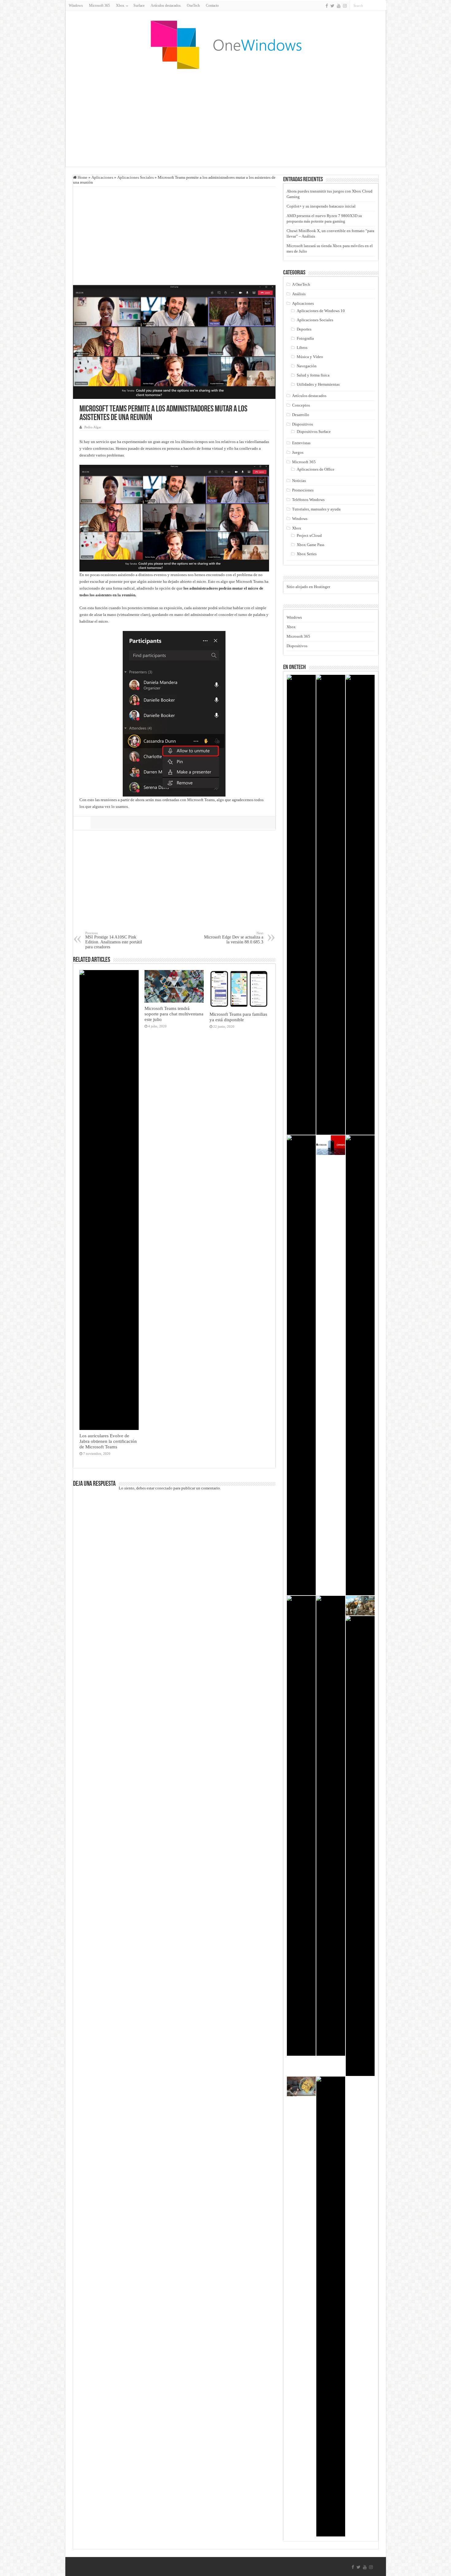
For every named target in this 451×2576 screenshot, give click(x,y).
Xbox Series (307, 554)
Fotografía (305, 338)
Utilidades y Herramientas (318, 384)
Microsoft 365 (99, 6)
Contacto (212, 6)
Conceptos (301, 405)
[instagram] (345, 6)
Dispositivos (303, 424)
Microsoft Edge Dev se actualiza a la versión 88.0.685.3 (234, 938)
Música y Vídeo (310, 357)
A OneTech (301, 284)
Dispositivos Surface (314, 432)
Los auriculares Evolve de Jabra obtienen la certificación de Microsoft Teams (108, 1441)
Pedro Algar (93, 427)
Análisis (299, 294)
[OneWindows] (225, 44)
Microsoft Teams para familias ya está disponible (238, 1017)
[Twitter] (332, 6)
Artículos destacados (166, 6)
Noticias (299, 481)
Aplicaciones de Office (316, 469)
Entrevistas (301, 443)
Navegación (307, 366)
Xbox (297, 528)
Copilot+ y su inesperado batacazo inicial (321, 206)
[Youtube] (339, 6)
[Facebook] (327, 6)
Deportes (304, 329)
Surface (139, 6)
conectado (164, 1488)
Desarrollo (301, 415)
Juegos (298, 452)
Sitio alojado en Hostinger (308, 587)
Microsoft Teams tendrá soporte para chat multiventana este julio (174, 1014)
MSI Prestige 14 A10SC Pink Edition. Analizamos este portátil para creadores (114, 940)
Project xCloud (309, 535)
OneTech (193, 6)
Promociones (303, 490)
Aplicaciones (102, 177)
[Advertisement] (225, 118)
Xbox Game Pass (310, 545)
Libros (302, 348)
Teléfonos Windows (308, 500)
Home (82, 177)
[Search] (382, 6)
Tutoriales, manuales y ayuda (316, 509)
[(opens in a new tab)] (360, 905)
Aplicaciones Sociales (135, 177)
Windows (76, 6)
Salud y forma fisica (313, 375)
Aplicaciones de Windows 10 (321, 311)
